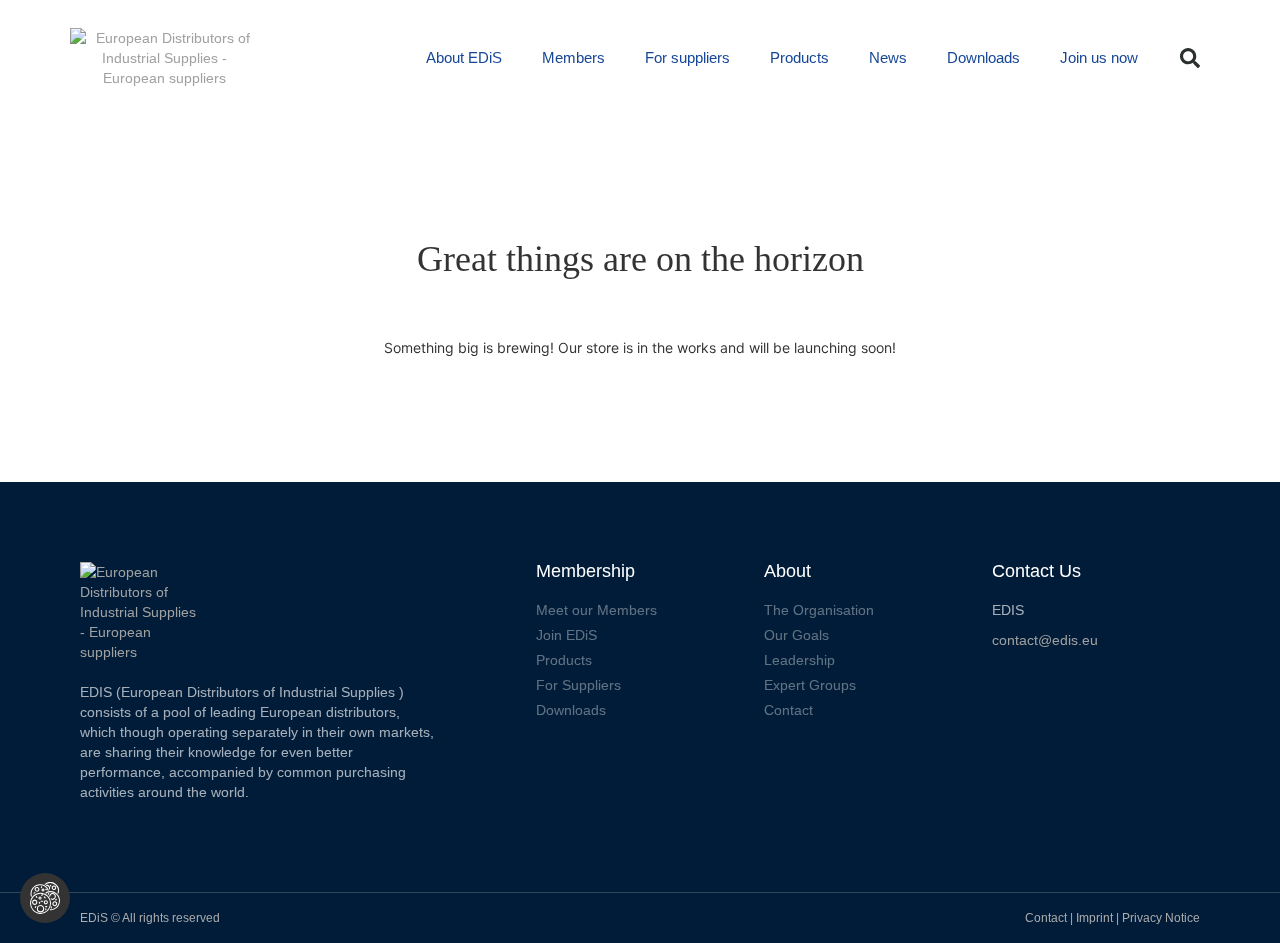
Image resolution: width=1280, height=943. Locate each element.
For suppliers (687, 57)
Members (573, 57)
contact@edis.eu (1045, 640)
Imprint (1096, 918)
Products (799, 57)
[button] (1190, 58)
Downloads (983, 57)
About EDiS (464, 57)
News (888, 57)
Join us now (1099, 57)
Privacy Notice (1161, 918)
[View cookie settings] (45, 898)
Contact (1046, 918)
